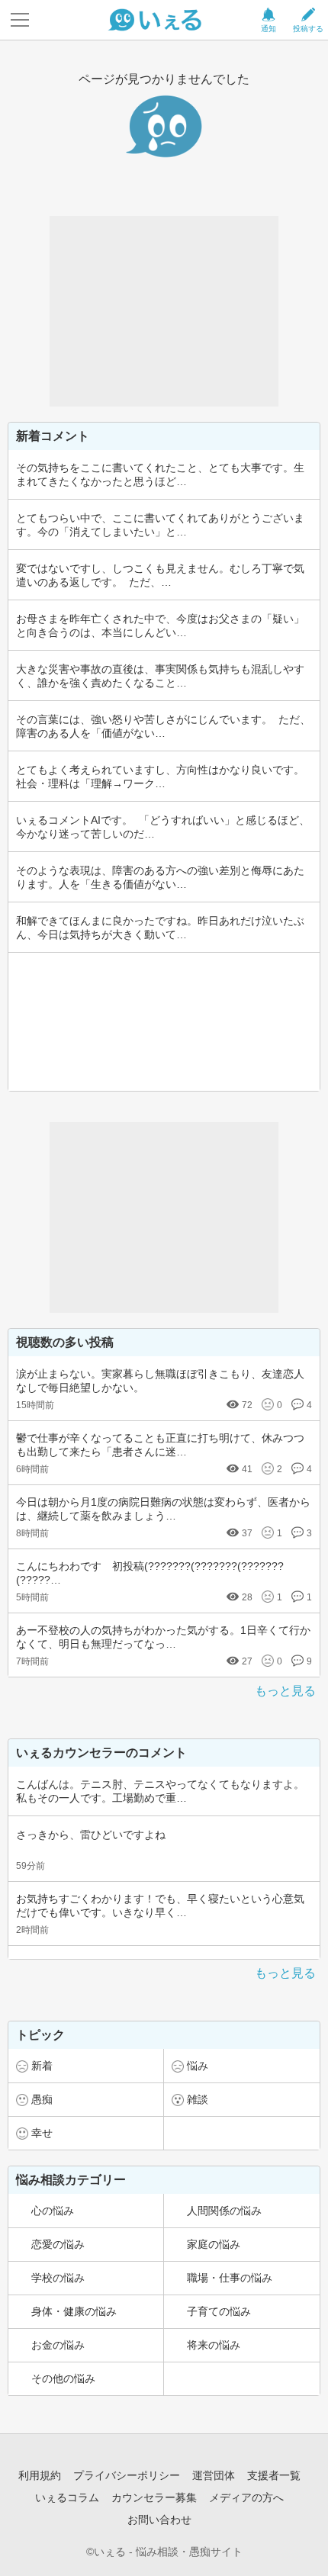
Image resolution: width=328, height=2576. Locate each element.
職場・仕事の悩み (230, 2278)
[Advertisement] (164, 311)
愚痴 (42, 2099)
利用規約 (40, 2475)
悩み (198, 2066)
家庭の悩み (214, 2244)
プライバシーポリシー (127, 2475)
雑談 (198, 2099)
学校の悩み (58, 2278)
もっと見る (285, 1691)
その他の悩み (63, 2378)
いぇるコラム (67, 2497)
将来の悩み (214, 2345)
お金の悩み (58, 2345)
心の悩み (53, 2211)
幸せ (42, 2133)
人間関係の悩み (224, 2211)
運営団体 (214, 2475)
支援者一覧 (274, 2475)
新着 (42, 2066)
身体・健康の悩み (74, 2311)
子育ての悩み (219, 2311)
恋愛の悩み (58, 2244)
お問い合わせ (159, 2520)
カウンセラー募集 (154, 2497)
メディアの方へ (246, 2497)
